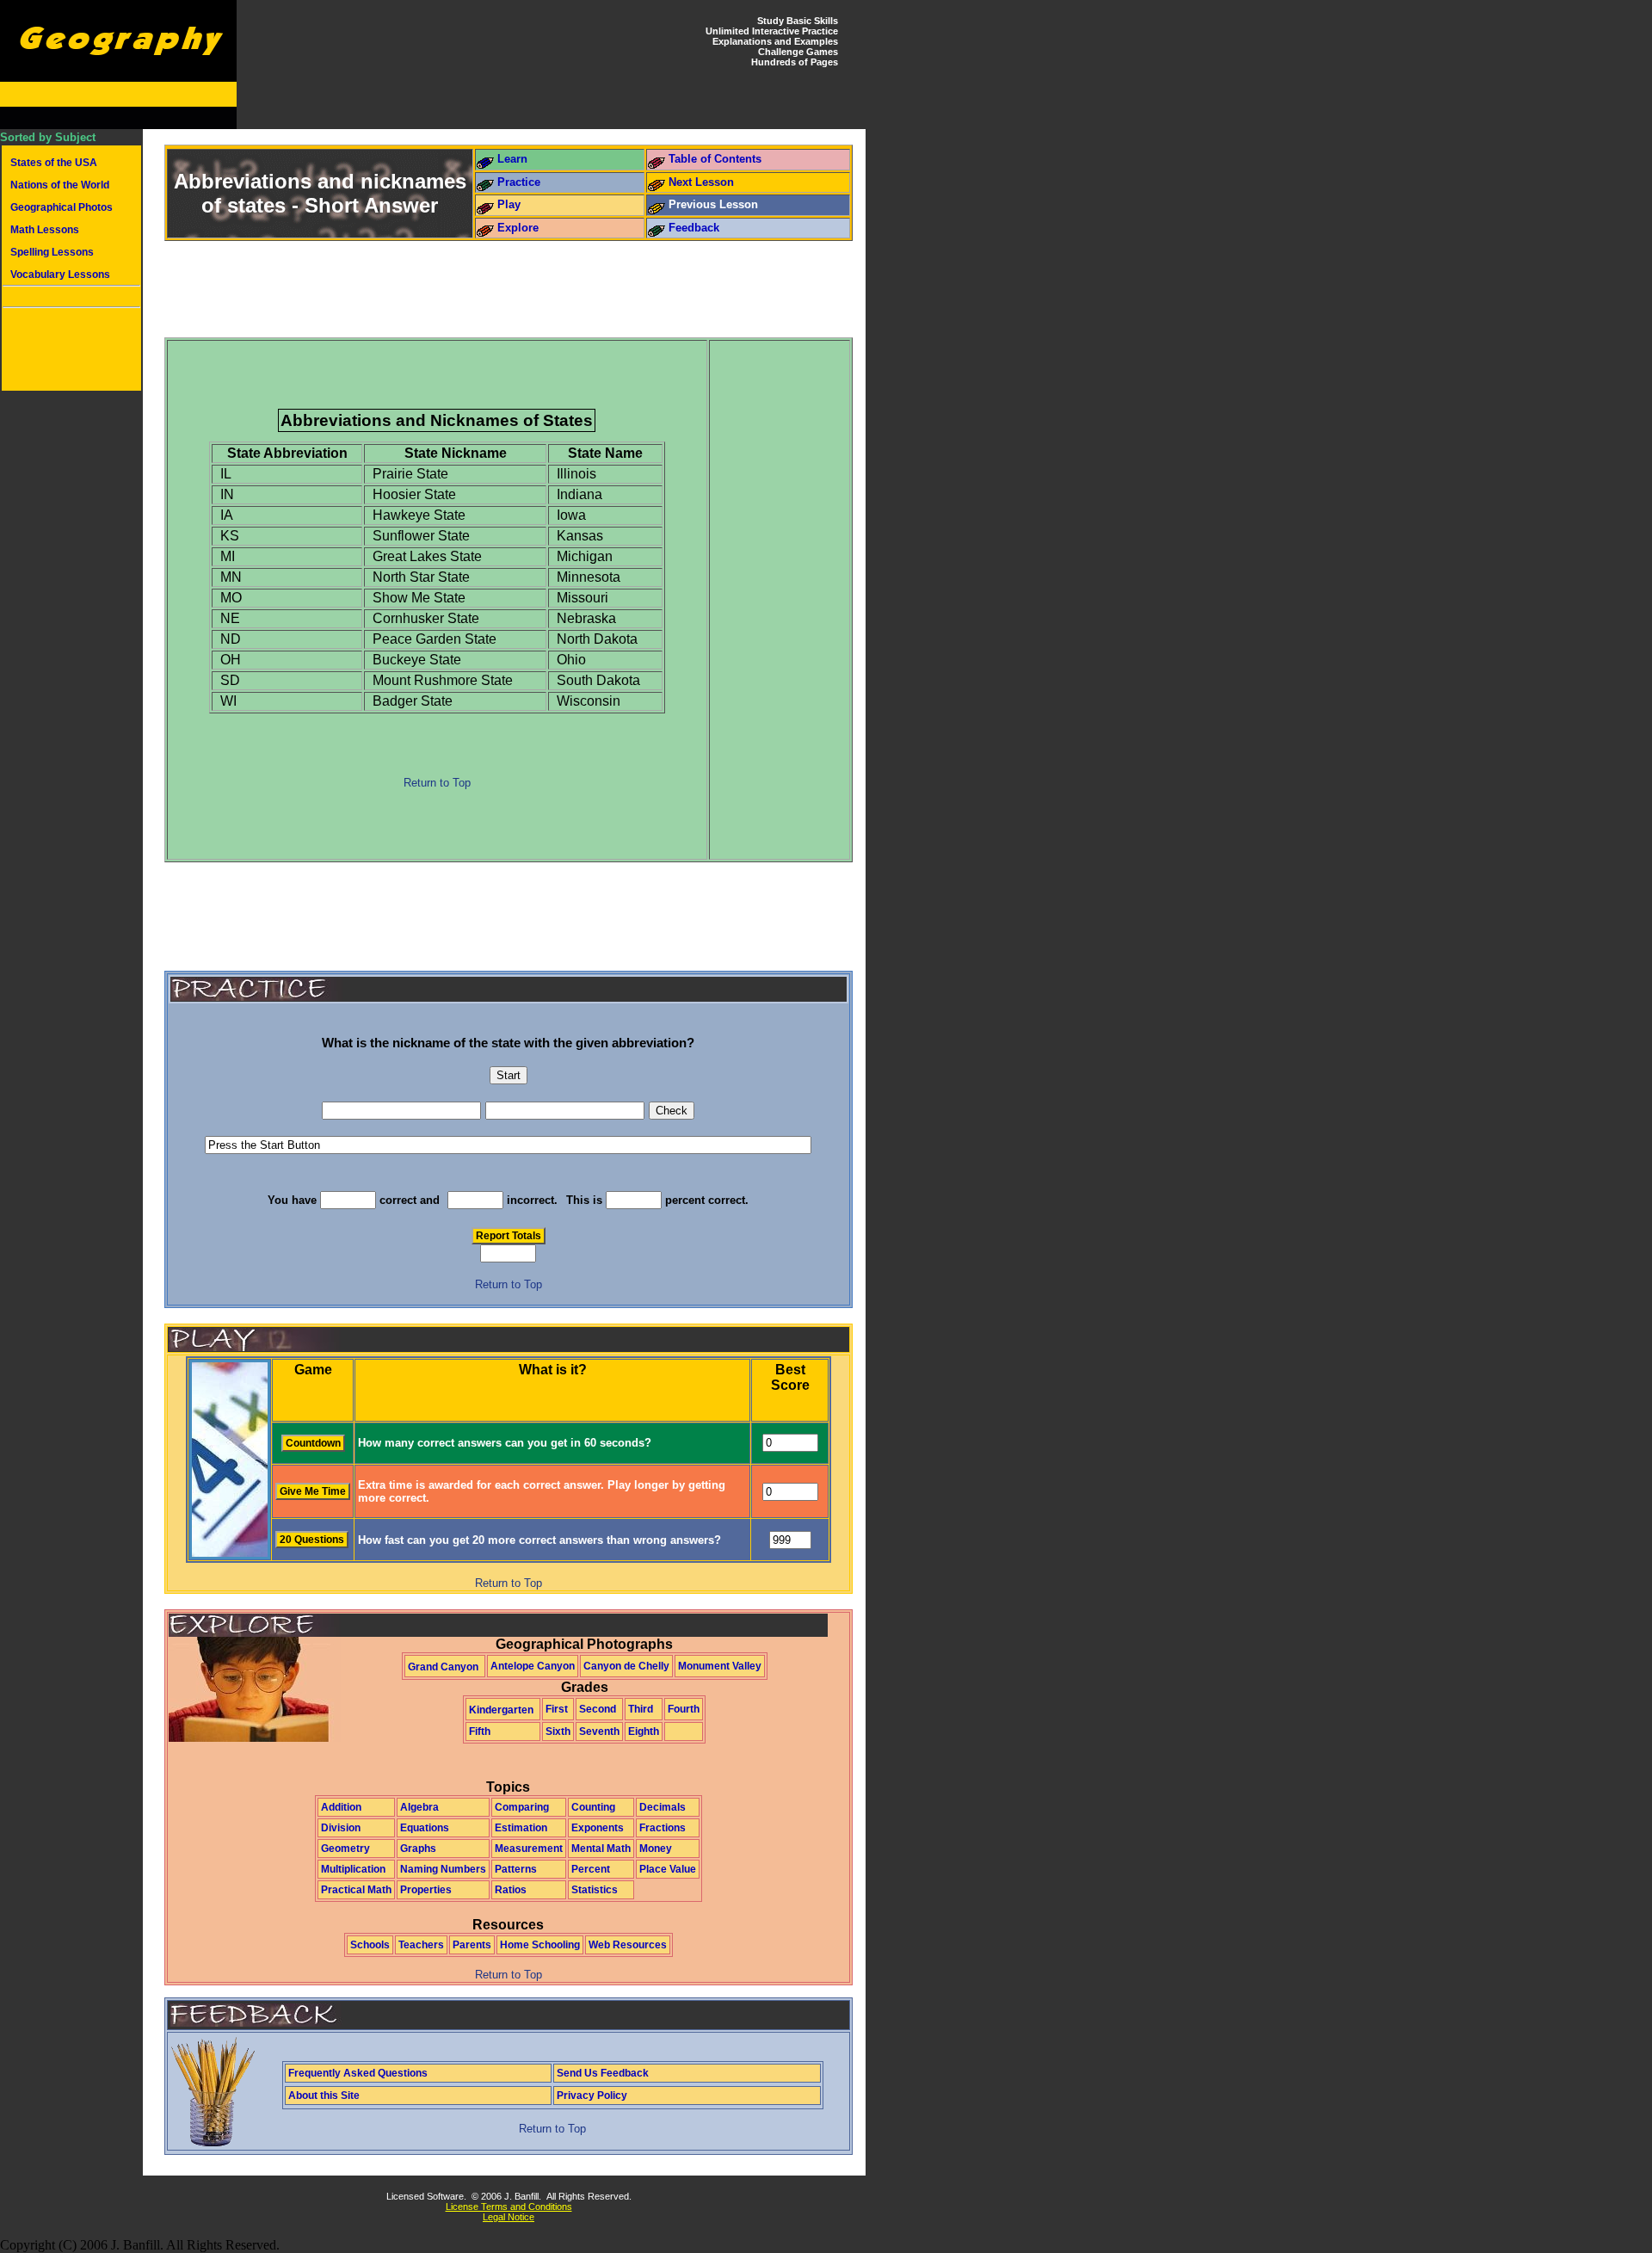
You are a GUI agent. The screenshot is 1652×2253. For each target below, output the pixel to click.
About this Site (324, 2096)
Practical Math (356, 1890)
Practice (519, 182)
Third (641, 1709)
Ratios (511, 1890)
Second (598, 1709)
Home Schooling (540, 1945)
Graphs (418, 1849)
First (557, 1709)
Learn (512, 159)
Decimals (663, 1807)
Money (656, 1849)
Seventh (599, 1731)
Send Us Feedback (603, 2073)
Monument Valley (720, 1666)
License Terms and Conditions (509, 2207)
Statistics (595, 1890)
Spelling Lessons (52, 252)
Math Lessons (45, 230)
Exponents (598, 1828)
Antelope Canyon (533, 1666)
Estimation (521, 1828)
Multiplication (353, 1869)
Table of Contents (715, 159)
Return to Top (437, 783)
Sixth (558, 1731)
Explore (518, 228)
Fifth (480, 1731)
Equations (425, 1828)
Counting (593, 1807)
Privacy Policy (592, 2096)
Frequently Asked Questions (358, 2073)
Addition (341, 1807)
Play (509, 204)
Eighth (644, 1731)
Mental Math (601, 1849)
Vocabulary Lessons (60, 275)
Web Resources (628, 1945)
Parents (472, 1945)
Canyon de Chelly (626, 1666)
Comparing (522, 1807)
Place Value (668, 1869)
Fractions (663, 1828)
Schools (370, 1945)
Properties (426, 1890)
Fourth (684, 1709)
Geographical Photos (62, 207)
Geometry (345, 1849)
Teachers (421, 1945)
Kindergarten (501, 1710)
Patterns (516, 1869)
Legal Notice (509, 2217)
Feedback (694, 228)
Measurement (529, 1849)
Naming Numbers (443, 1869)
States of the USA (54, 163)
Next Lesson (701, 182)
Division (341, 1828)
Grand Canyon (443, 1667)
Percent (591, 1869)
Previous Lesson (713, 204)
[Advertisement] (71, 351)
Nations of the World (60, 185)
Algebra (419, 1807)
